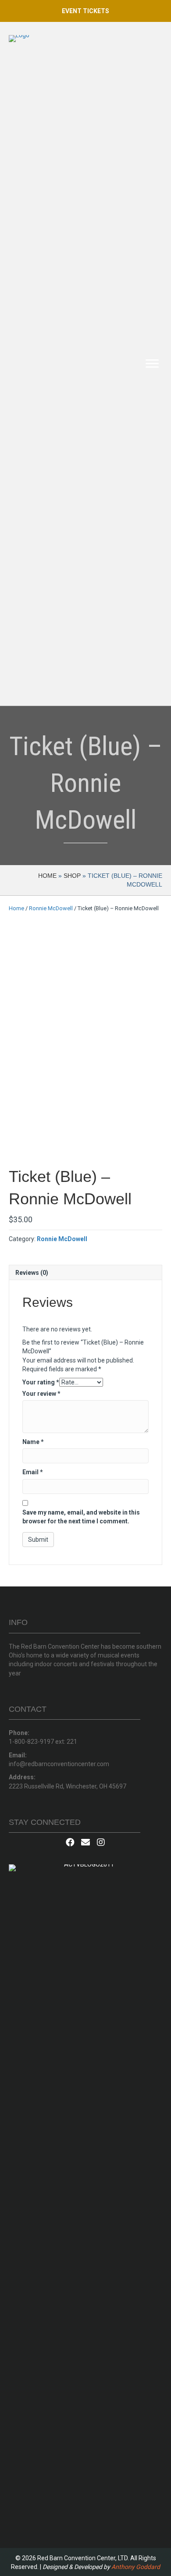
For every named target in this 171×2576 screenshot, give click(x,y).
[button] (85, 11)
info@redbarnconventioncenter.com (59, 1764)
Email (33, 1472)
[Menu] (152, 364)
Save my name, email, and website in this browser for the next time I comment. (81, 1517)
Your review (41, 1394)
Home (47, 876)
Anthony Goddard (136, 2567)
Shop (72, 876)
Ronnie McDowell (51, 908)
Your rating (41, 1382)
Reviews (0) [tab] (32, 1273)
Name (33, 1442)
